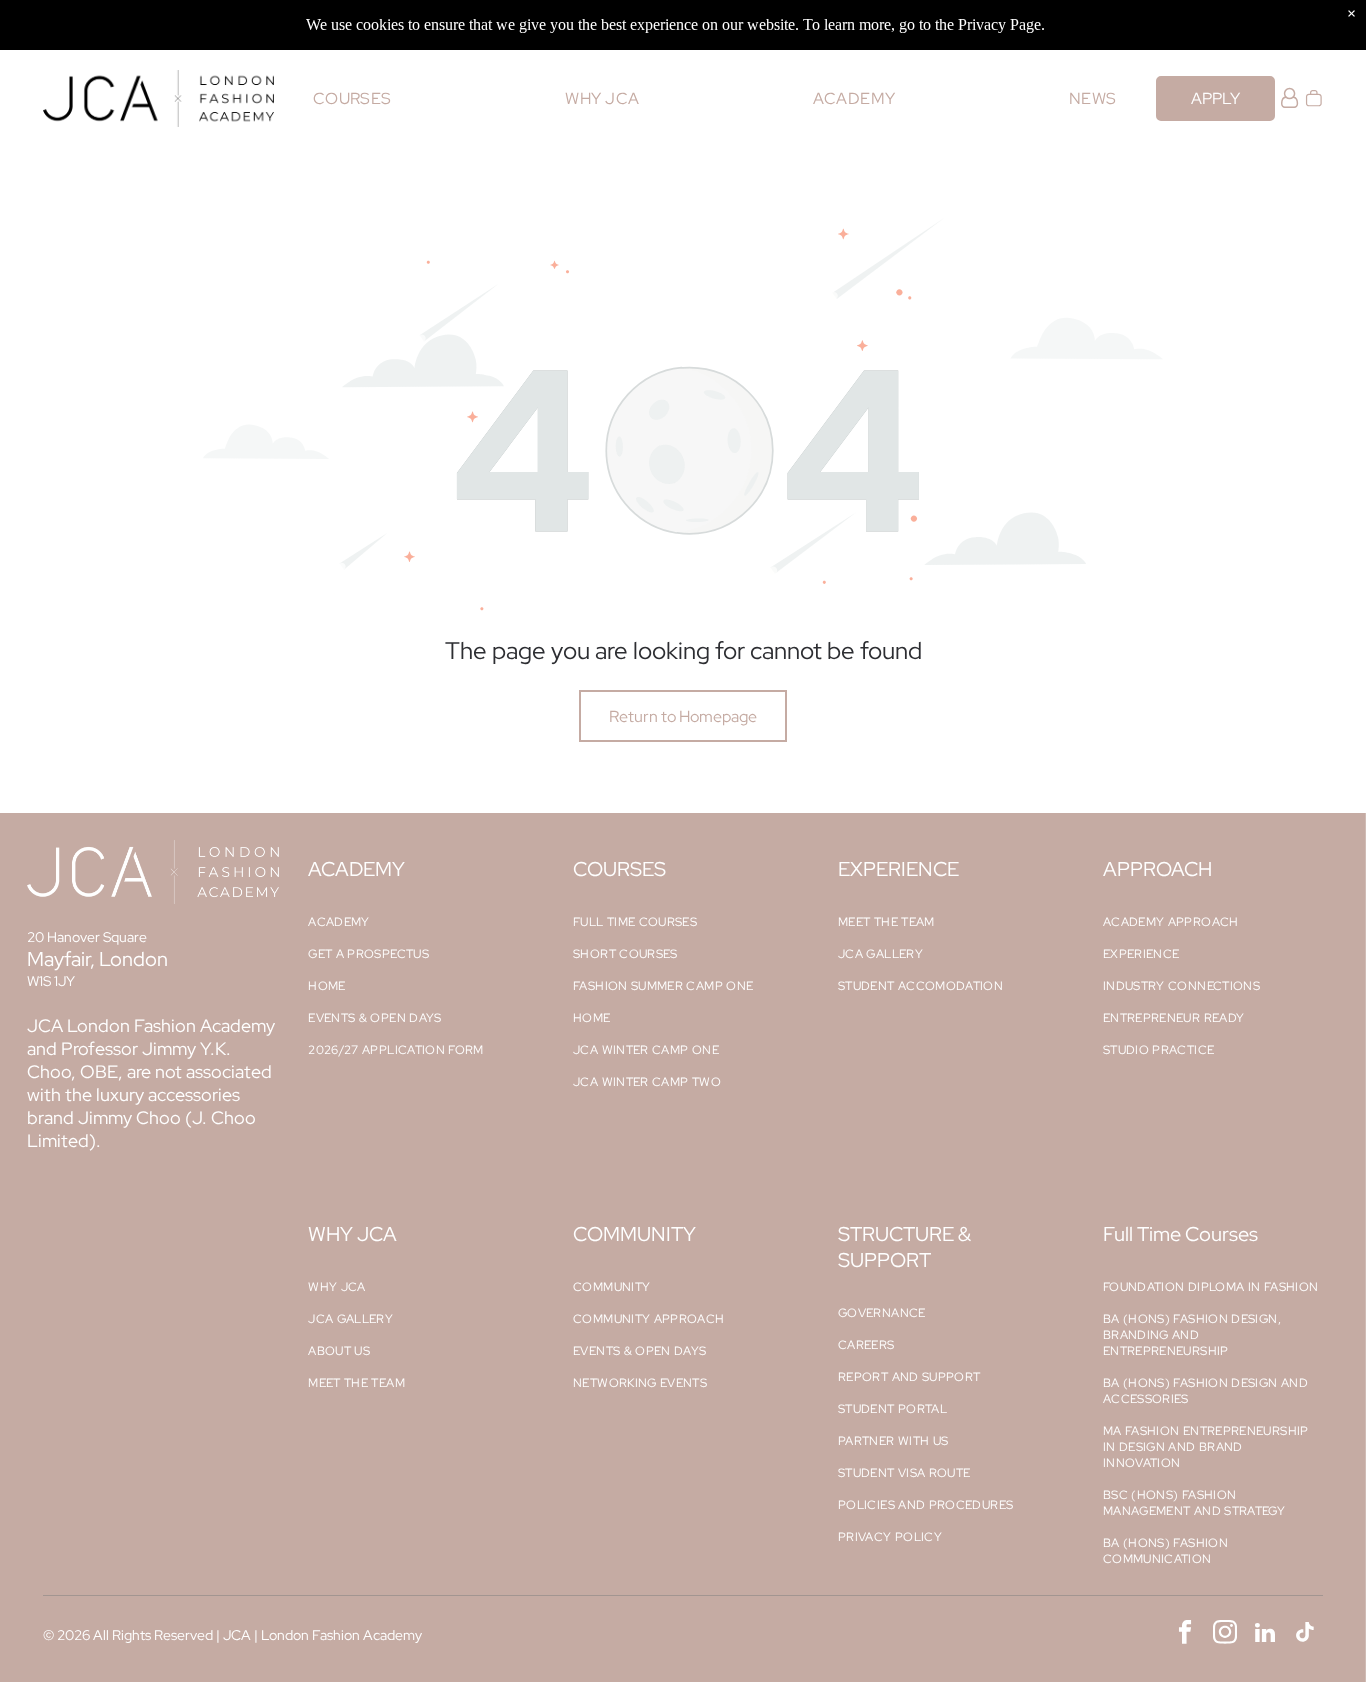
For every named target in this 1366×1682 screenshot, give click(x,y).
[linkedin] (1265, 1635)
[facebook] (1185, 1635)
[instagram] (1225, 1635)
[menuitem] (352, 98)
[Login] (1289, 98)
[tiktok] (1305, 1635)
